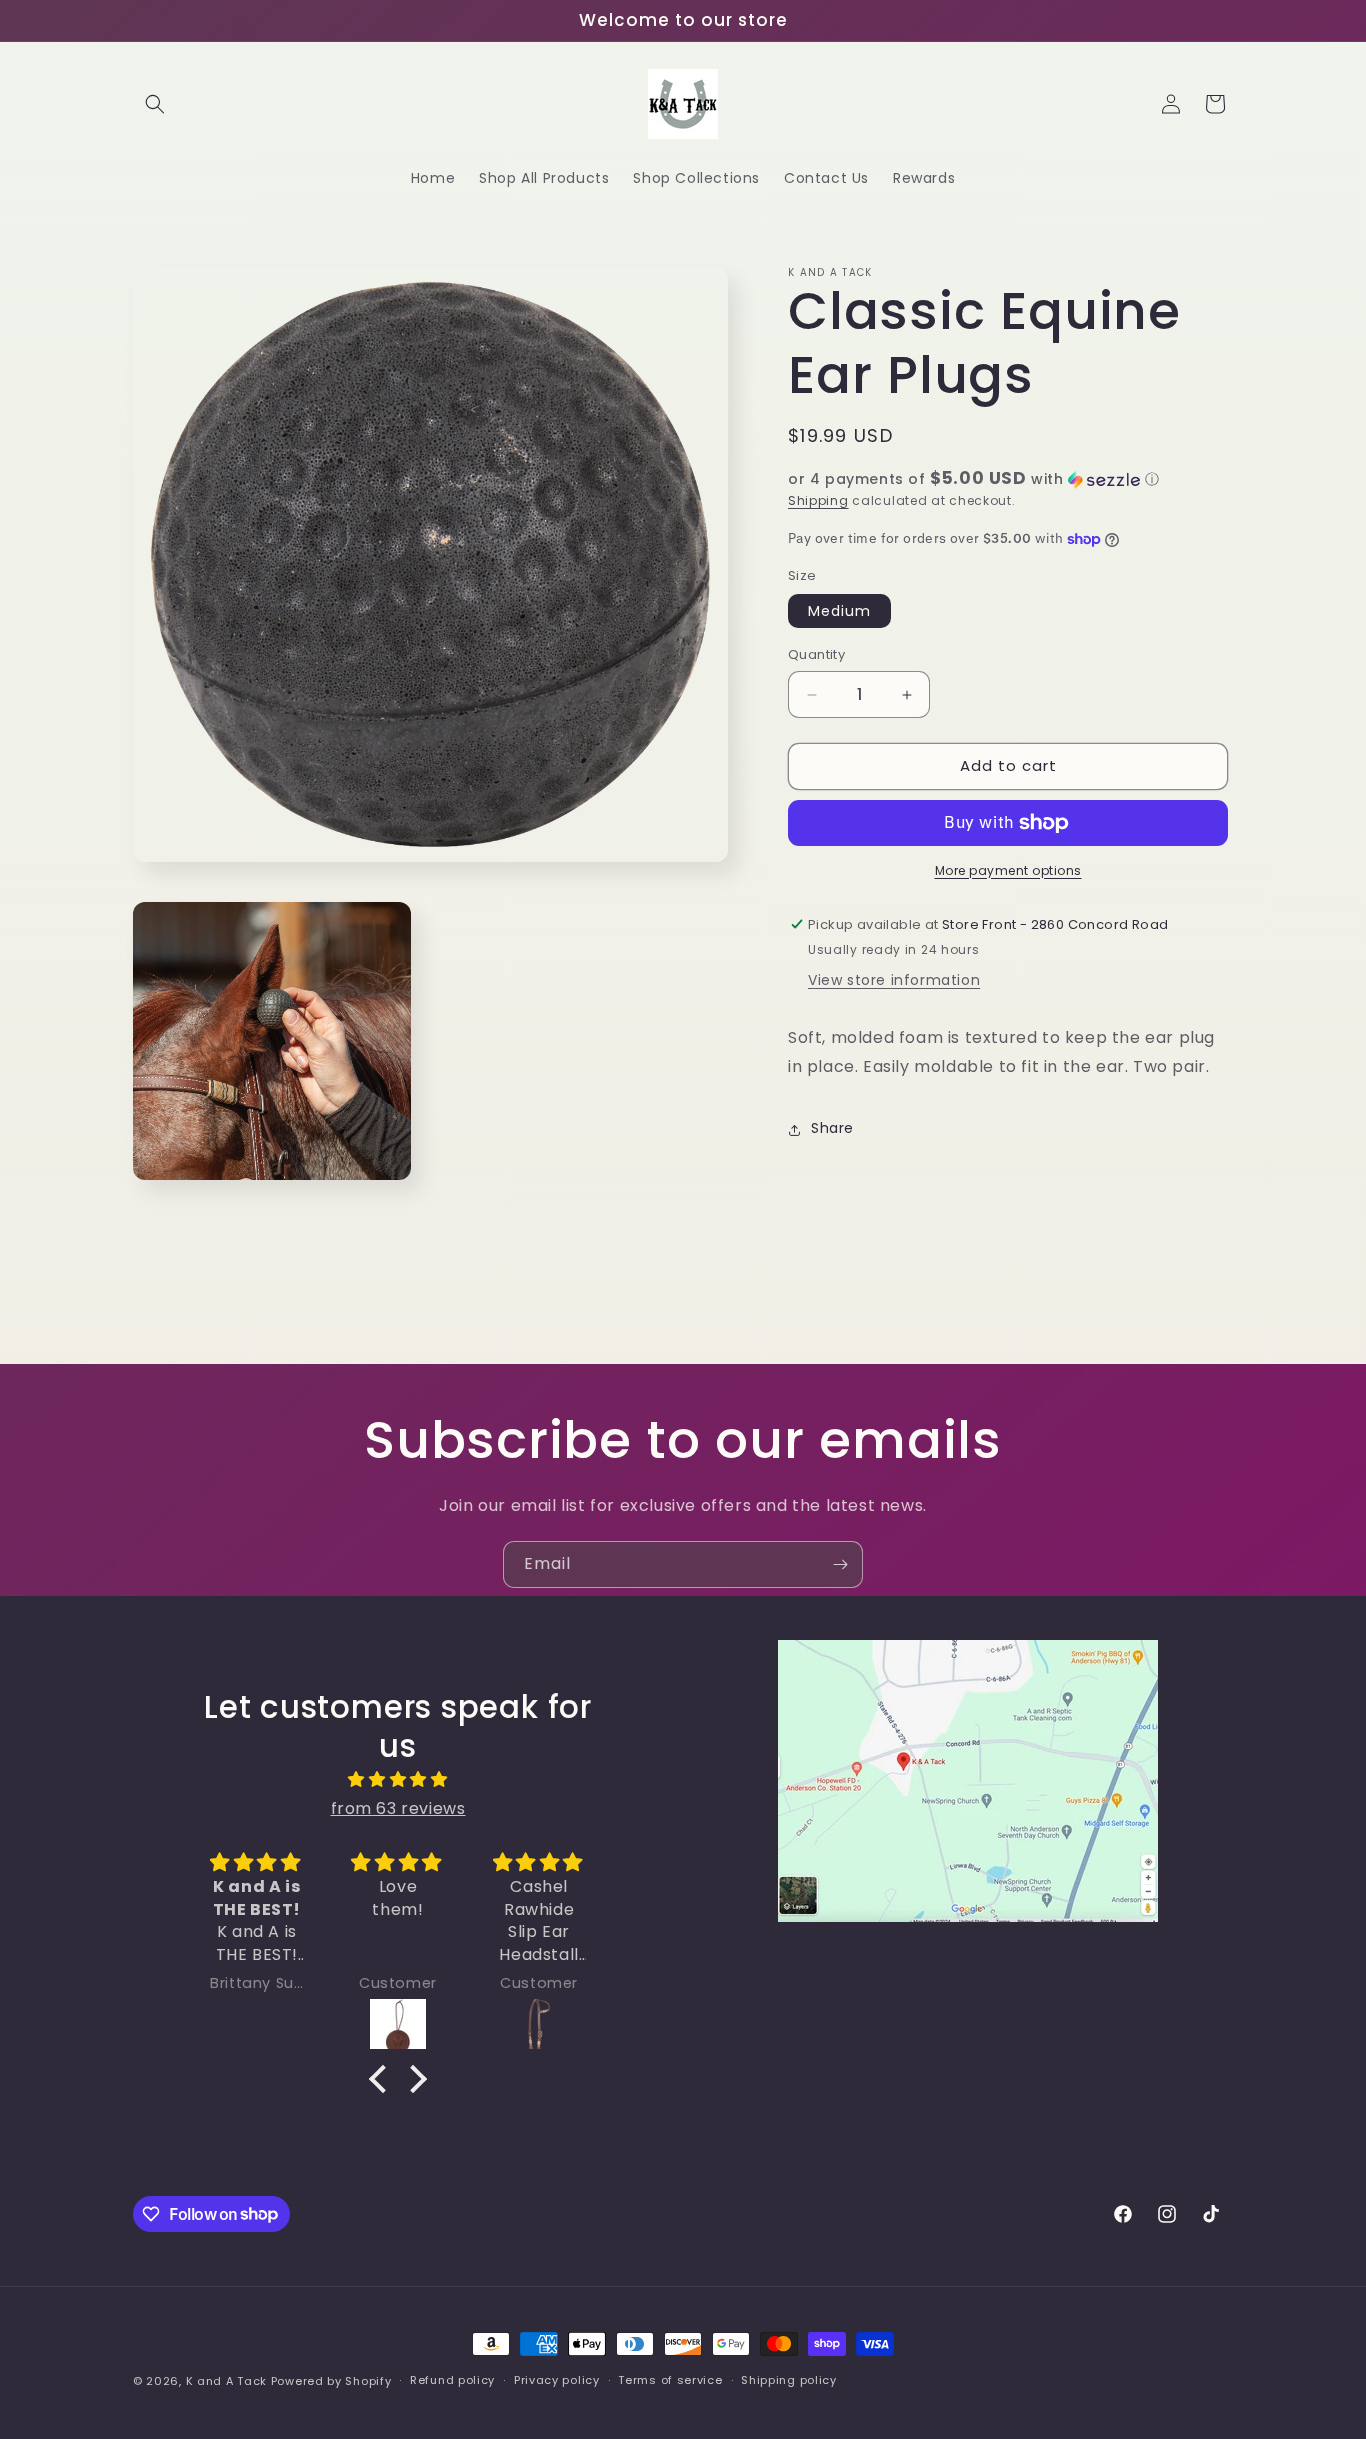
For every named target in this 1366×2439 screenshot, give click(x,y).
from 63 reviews (398, 1808)
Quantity (816, 655)
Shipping (818, 500)
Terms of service (670, 2380)
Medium (839, 612)
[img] (398, 1780)
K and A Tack (226, 2381)
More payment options (1008, 870)
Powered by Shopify (331, 2381)
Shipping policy (789, 2380)
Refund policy (452, 2380)
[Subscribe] (840, 1564)
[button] (155, 104)
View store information (894, 981)
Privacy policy (557, 2380)
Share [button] (832, 1129)
